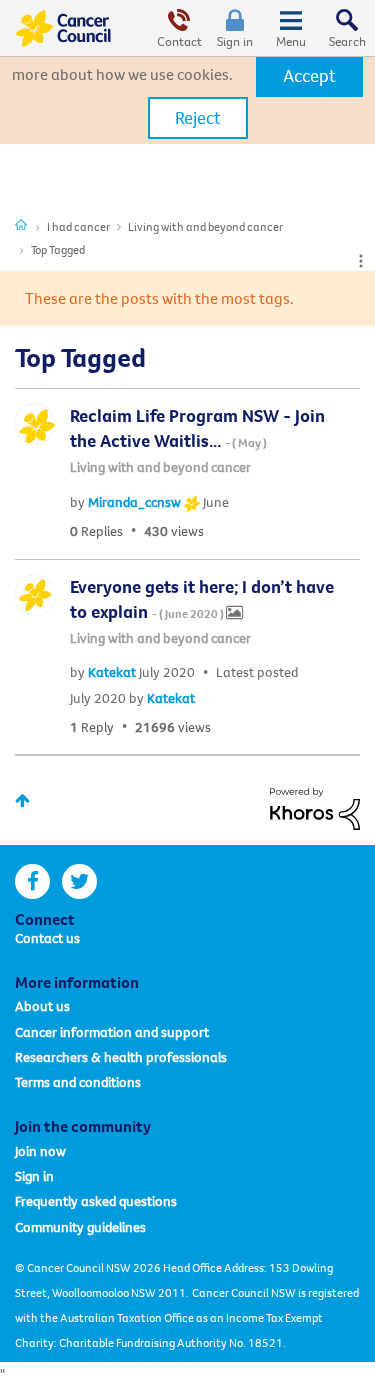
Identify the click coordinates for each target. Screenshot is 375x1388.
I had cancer (78, 226)
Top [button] (22, 800)
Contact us (47, 938)
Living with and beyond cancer (205, 226)
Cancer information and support (112, 1032)
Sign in (235, 41)
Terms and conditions (78, 1082)
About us (42, 1006)
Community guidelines (80, 1227)
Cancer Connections (21, 224)
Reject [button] (198, 117)
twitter (79, 881)
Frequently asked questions (96, 1201)
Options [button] (361, 261)
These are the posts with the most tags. (159, 298)
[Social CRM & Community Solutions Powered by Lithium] (315, 807)
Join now (40, 1151)
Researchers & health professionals (121, 1057)
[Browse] (291, 28)
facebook (32, 881)
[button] (309, 76)
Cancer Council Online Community (63, 28)
